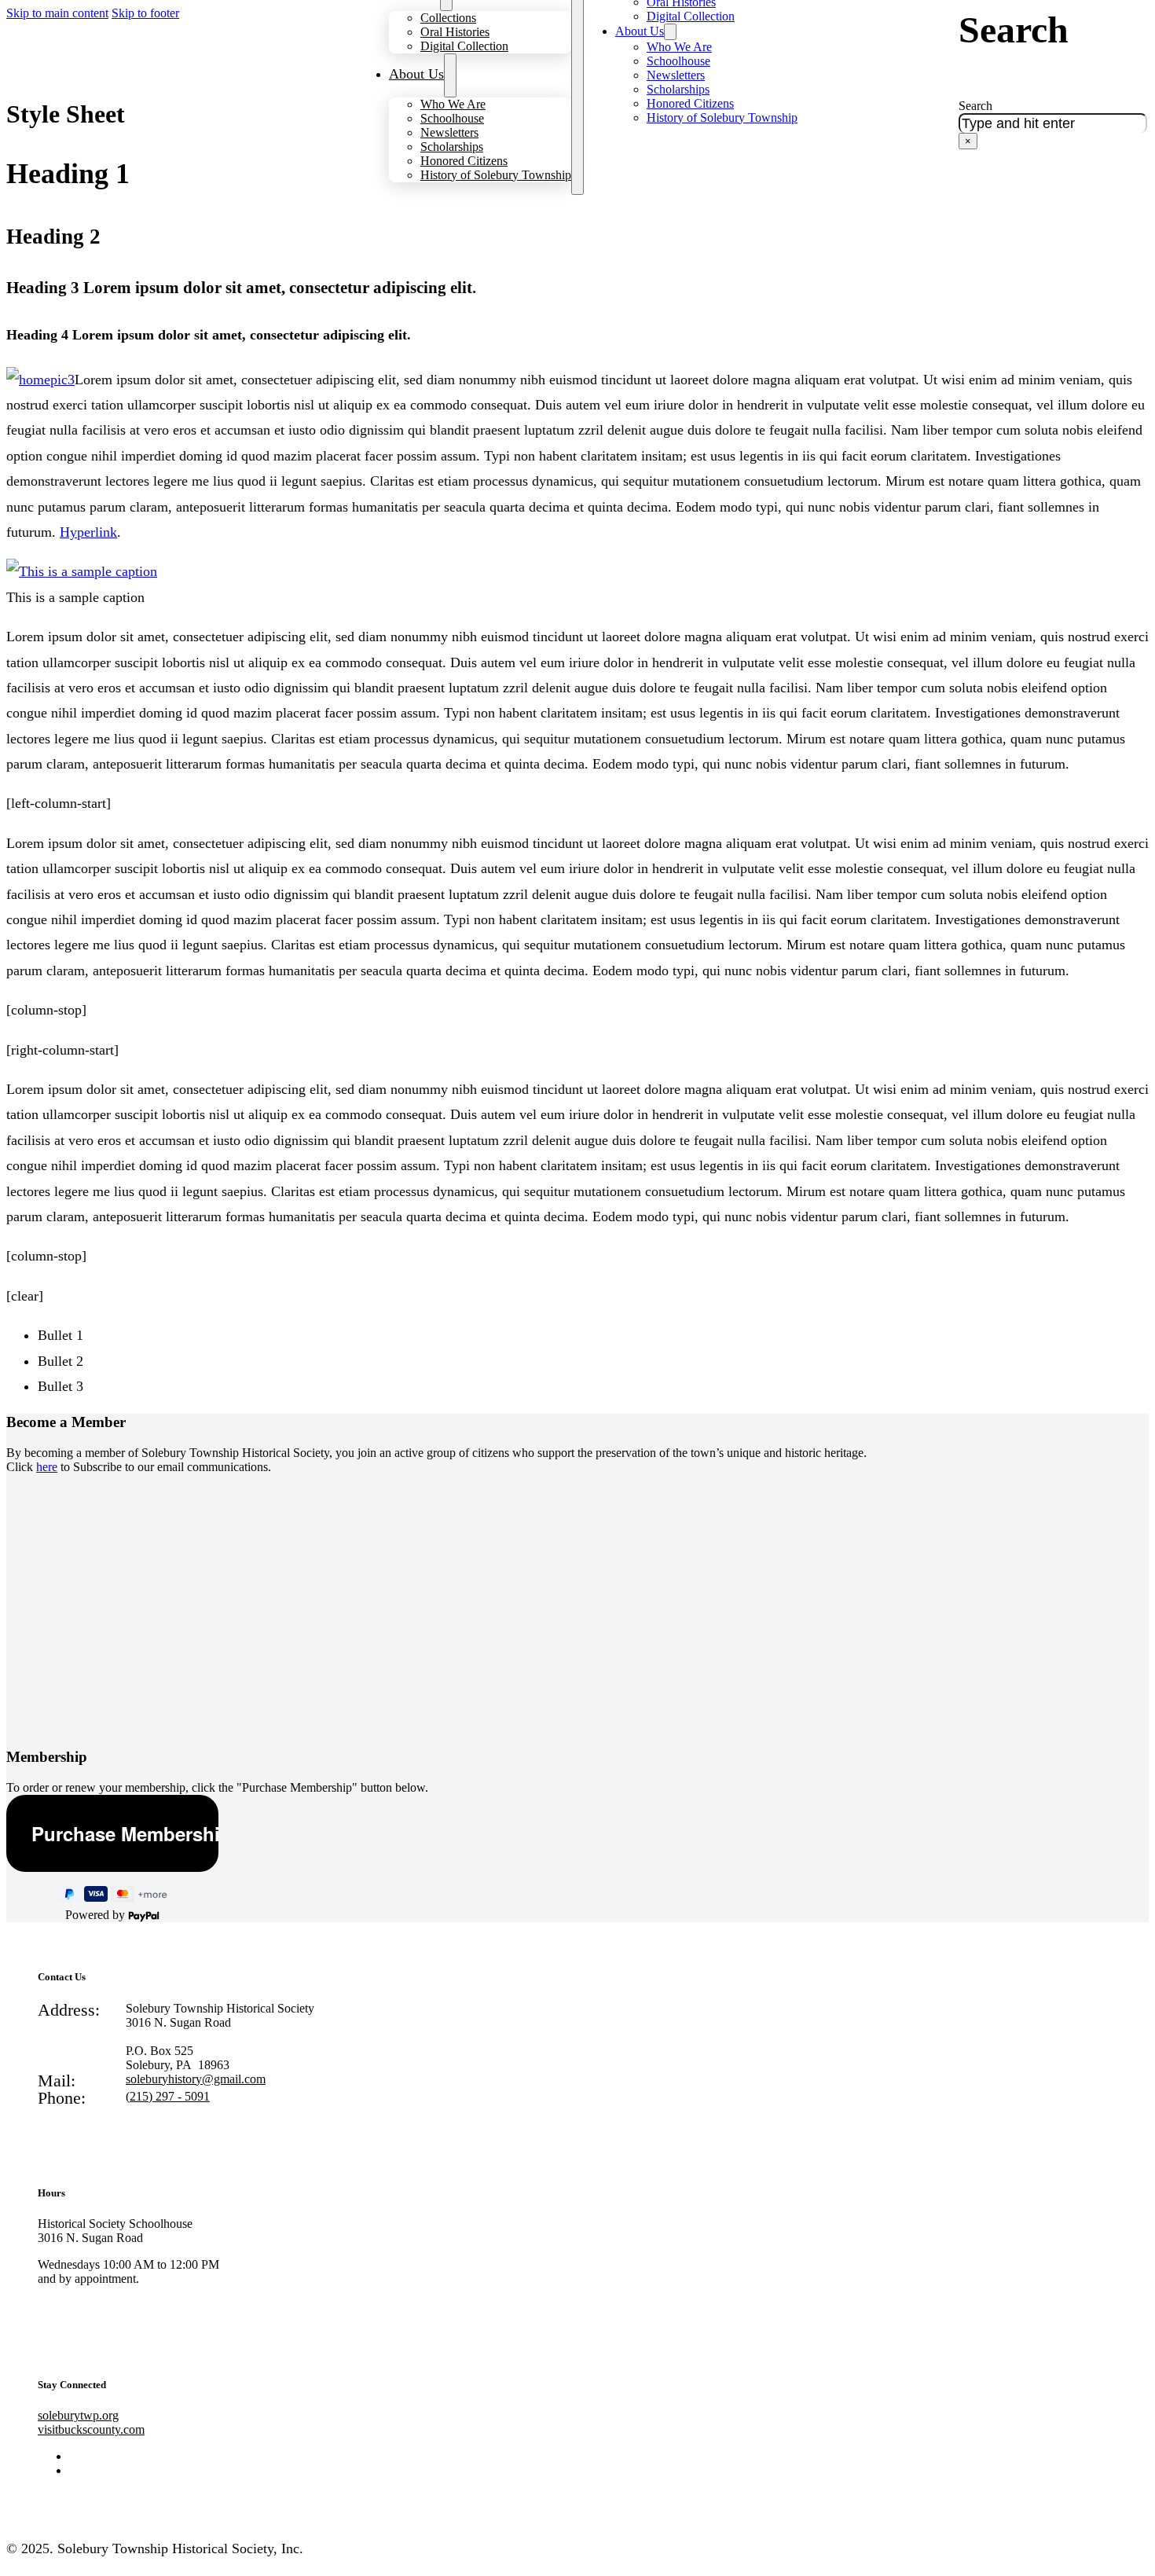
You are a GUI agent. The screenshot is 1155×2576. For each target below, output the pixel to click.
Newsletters (449, 132)
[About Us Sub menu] (450, 75)
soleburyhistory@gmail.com (196, 2079)
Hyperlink (88, 532)
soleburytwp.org (78, 2415)
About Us (416, 74)
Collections (448, 18)
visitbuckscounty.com (91, 2429)
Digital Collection (464, 46)
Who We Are (453, 104)
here (47, 1467)
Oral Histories (455, 32)
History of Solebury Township (496, 175)
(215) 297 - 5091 (168, 2096)
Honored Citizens (464, 161)
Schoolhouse (452, 118)
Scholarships (452, 147)
